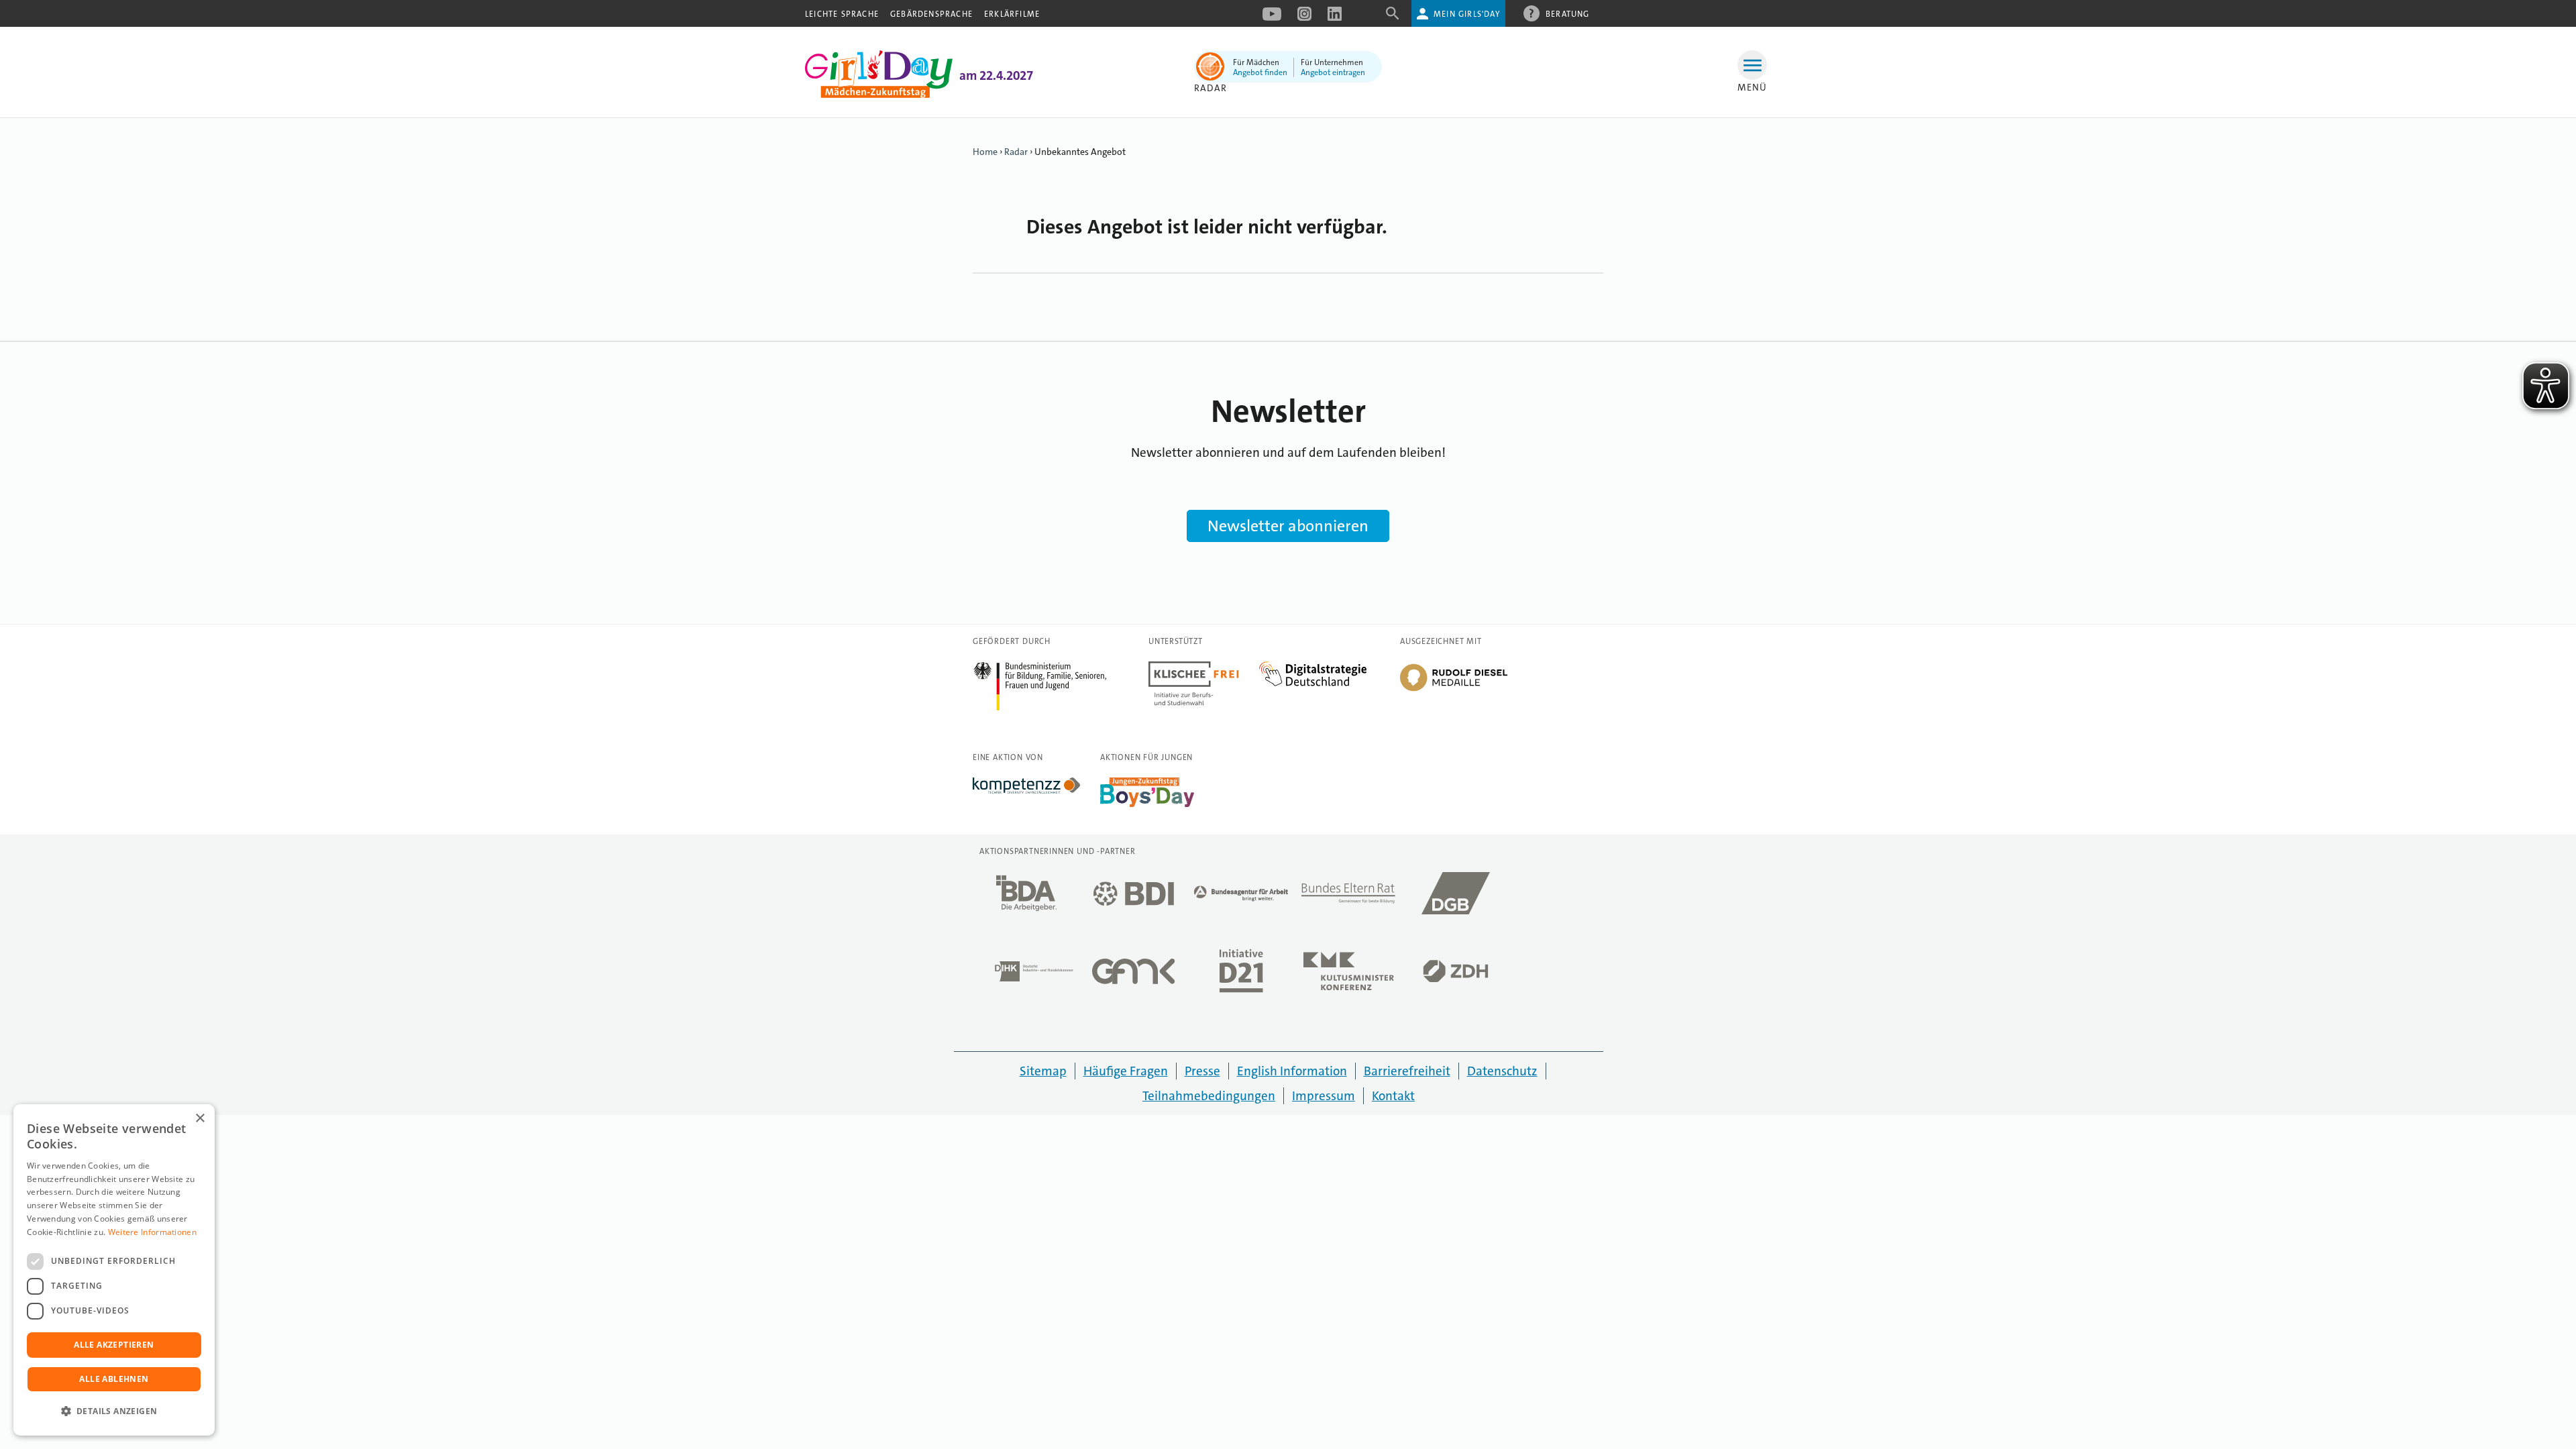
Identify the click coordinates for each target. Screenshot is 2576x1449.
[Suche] (1393, 18)
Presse (1202, 1071)
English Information (1292, 1071)
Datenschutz (1502, 1071)
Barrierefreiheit (1407, 1071)
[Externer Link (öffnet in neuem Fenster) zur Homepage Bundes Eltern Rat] (1348, 897)
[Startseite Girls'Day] (879, 95)
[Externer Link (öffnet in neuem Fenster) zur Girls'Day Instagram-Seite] (1304, 18)
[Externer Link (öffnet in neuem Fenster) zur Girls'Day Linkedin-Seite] (1335, 18)
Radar (1016, 152)
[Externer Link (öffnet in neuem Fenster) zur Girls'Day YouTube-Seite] (1272, 18)
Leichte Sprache (842, 14)
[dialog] (114, 1270)
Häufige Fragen (1126, 1071)
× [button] (200, 1119)
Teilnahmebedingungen (1209, 1096)
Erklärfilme (1012, 14)
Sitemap (1043, 1071)
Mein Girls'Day (1467, 14)
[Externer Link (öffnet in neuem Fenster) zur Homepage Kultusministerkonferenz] (1348, 975)
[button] (114, 1411)
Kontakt (1393, 1096)
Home (985, 152)
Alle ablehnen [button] (114, 1379)
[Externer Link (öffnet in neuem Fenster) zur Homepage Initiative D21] (1241, 975)
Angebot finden (1260, 72)
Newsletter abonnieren (1288, 526)
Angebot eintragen (1333, 72)
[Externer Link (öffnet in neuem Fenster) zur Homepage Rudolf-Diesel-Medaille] (1454, 690)
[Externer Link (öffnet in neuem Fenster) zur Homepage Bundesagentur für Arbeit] (1241, 897)
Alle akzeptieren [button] (114, 1345)
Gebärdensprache (931, 14)
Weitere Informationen (152, 1232)
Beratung (1568, 14)
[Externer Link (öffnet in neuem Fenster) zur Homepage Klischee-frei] (1204, 669)
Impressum (1324, 1096)
